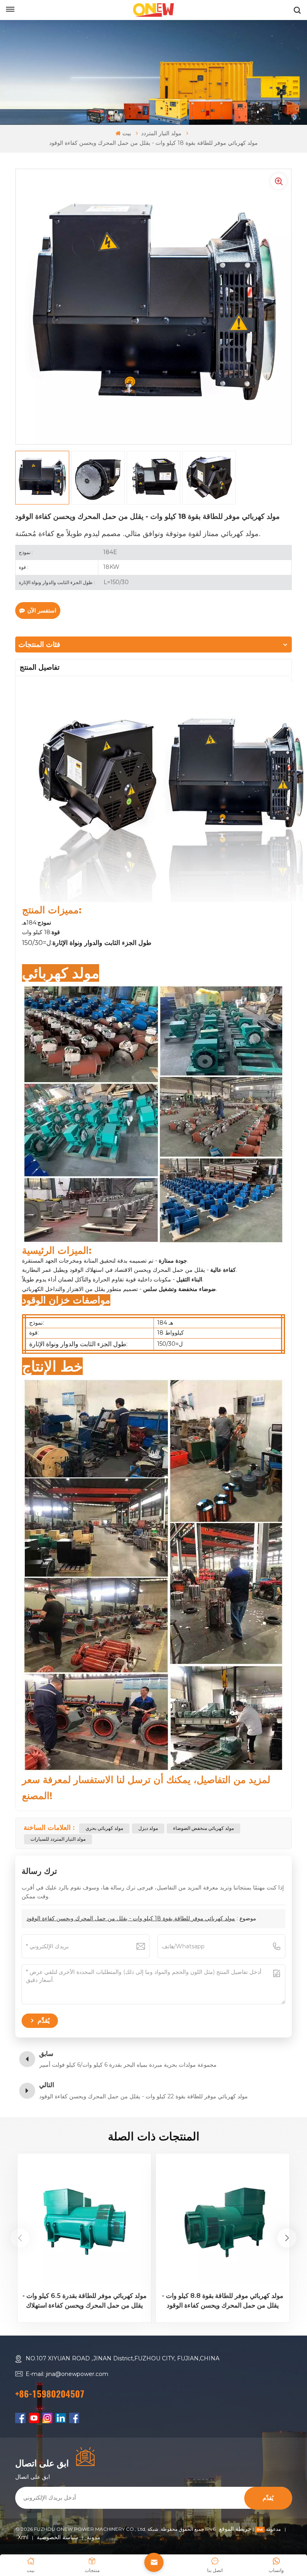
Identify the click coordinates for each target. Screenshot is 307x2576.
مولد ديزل (148, 1828)
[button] (287, 2238)
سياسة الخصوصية (58, 2537)
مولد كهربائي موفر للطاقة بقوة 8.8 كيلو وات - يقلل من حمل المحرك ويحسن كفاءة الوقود (223, 2301)
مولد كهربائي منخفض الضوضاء (203, 1828)
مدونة (94, 2537)
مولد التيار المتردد (161, 133)
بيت (127, 133)
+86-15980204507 (50, 2394)
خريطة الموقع (251, 2529)
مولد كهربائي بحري (104, 1828)
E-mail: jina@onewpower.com (67, 2374)
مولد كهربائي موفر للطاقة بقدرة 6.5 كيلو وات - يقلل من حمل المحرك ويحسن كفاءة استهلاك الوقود (85, 2301)
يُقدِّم (268, 2498)
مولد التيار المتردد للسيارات (58, 1839)
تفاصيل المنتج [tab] (40, 667)
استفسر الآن (42, 610)
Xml (23, 2537)
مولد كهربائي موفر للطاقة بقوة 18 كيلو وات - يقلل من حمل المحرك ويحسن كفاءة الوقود (131, 1918)
